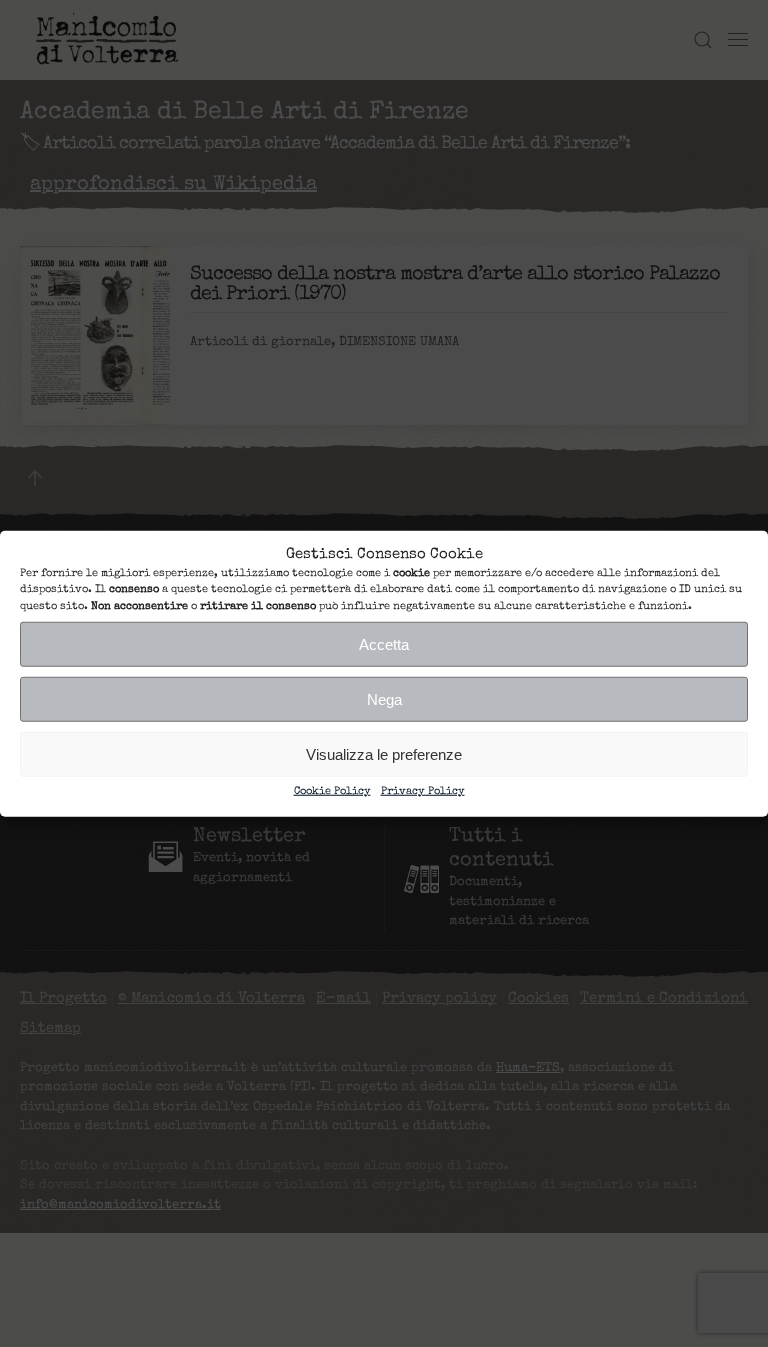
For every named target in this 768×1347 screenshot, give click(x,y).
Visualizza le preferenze (384, 753)
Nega (384, 698)
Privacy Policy (423, 791)
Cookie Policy (332, 791)
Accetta (384, 643)
